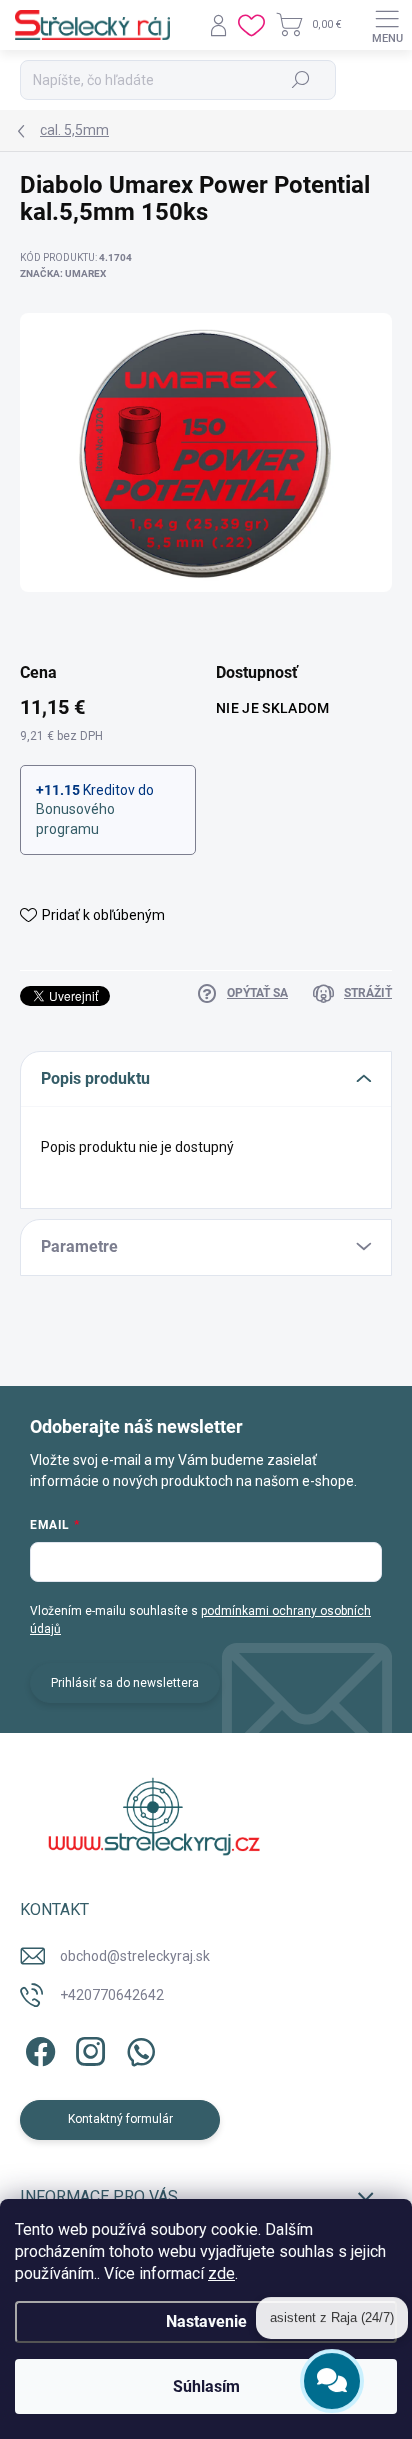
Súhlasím (206, 2386)
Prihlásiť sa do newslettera (125, 1683)
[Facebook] (37, 2048)
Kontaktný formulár (120, 2119)
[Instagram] (87, 2048)
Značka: (63, 273)
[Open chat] (332, 2378)
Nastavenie (206, 2321)
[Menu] (387, 25)
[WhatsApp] (137, 2048)
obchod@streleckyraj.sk (135, 1956)
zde (221, 2273)
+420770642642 (112, 1995)
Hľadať (301, 80)
